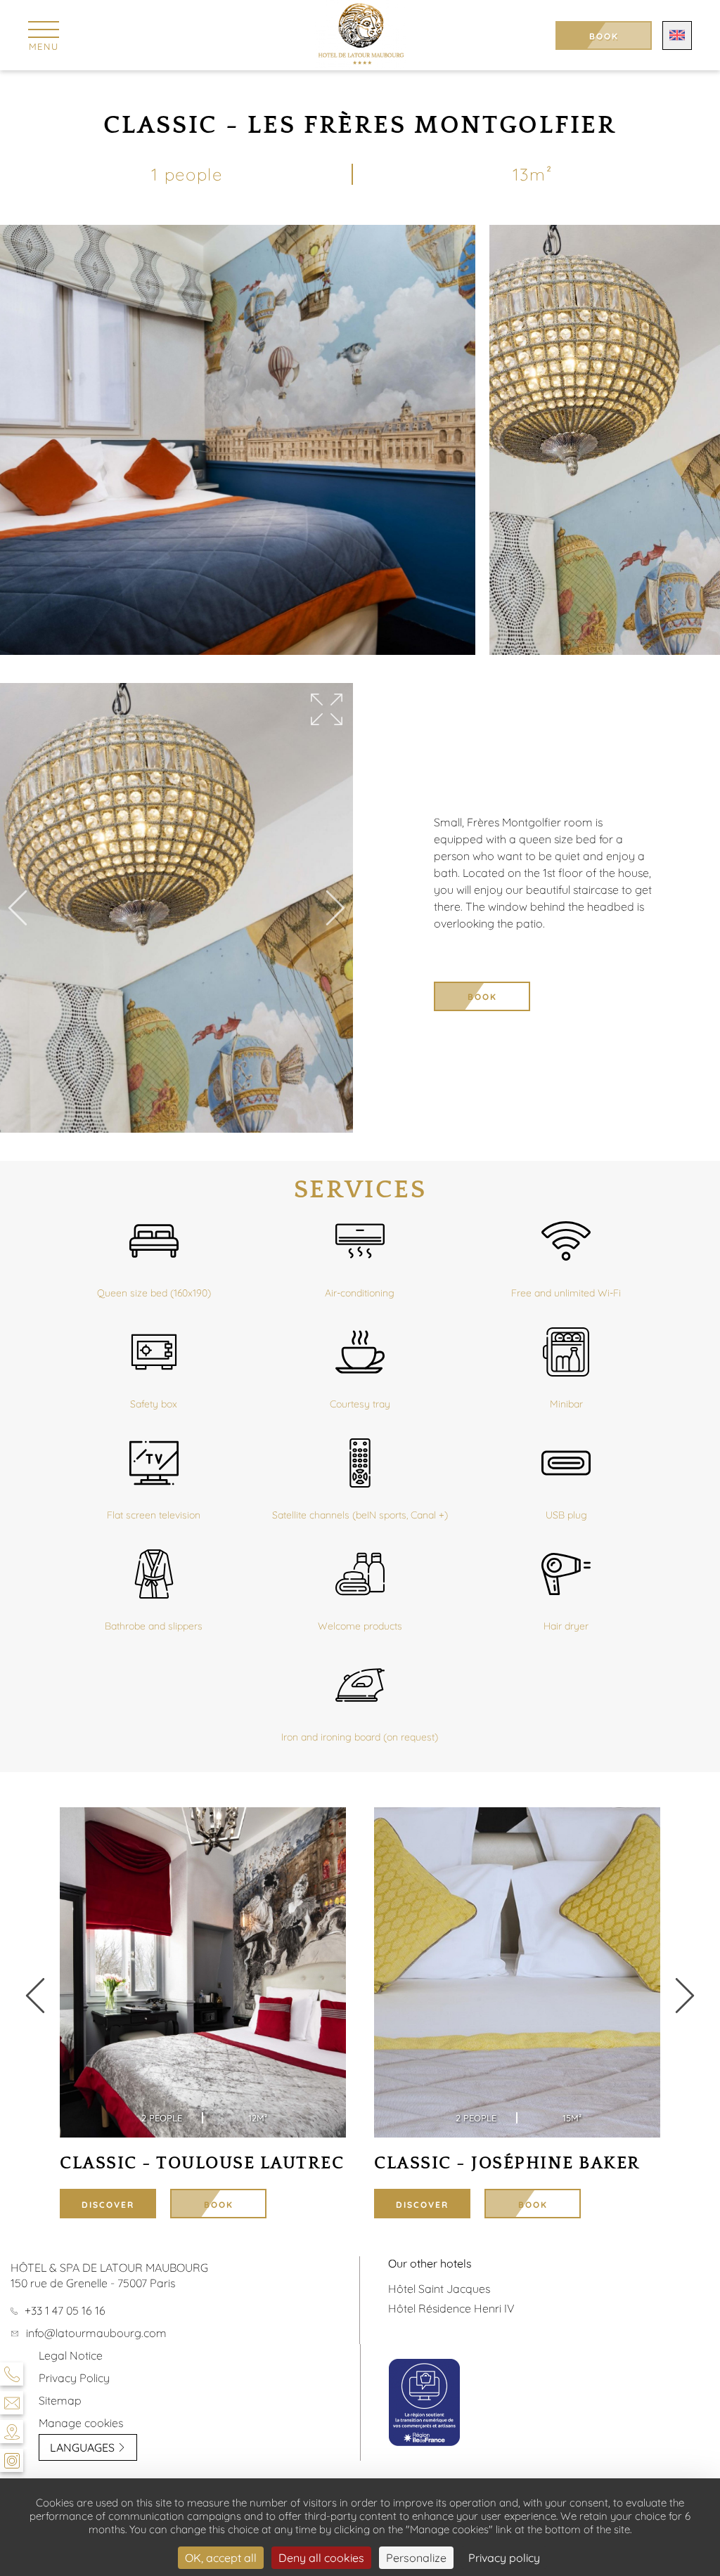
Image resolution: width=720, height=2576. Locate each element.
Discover (108, 2205)
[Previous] (18, 909)
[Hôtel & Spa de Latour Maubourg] (360, 35)
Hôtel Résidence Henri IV (451, 2308)
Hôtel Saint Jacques (439, 2289)
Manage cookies (81, 2423)
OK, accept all (221, 2558)
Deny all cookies (321, 2558)
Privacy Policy (74, 2378)
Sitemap (60, 2400)
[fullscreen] (327, 710)
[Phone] (12, 2374)
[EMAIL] (12, 2403)
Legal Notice (71, 2355)
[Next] (335, 909)
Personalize (416, 2558)
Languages (82, 2447)
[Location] (12, 2432)
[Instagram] (12, 2460)
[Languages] (677, 35)
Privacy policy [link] (504, 2558)
